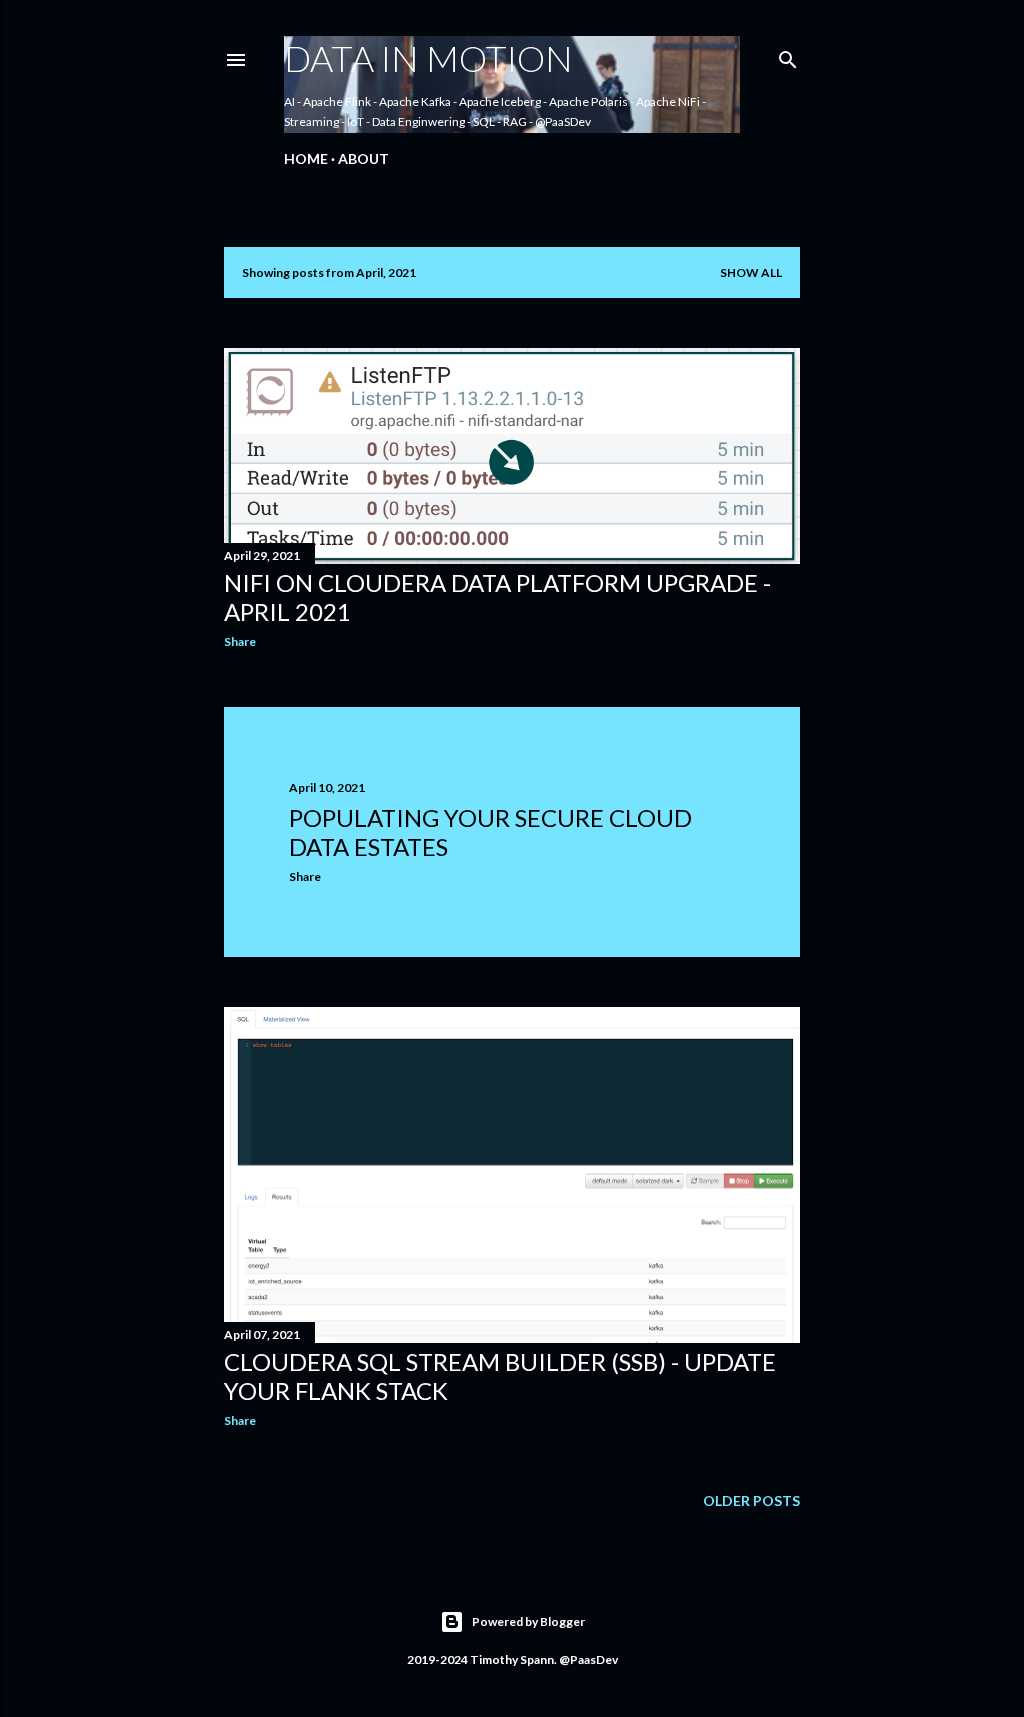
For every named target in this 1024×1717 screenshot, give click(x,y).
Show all (751, 272)
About (363, 158)
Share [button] (240, 641)
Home (306, 158)
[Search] (788, 55)
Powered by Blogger (528, 1621)
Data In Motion (428, 58)
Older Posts (751, 1500)
